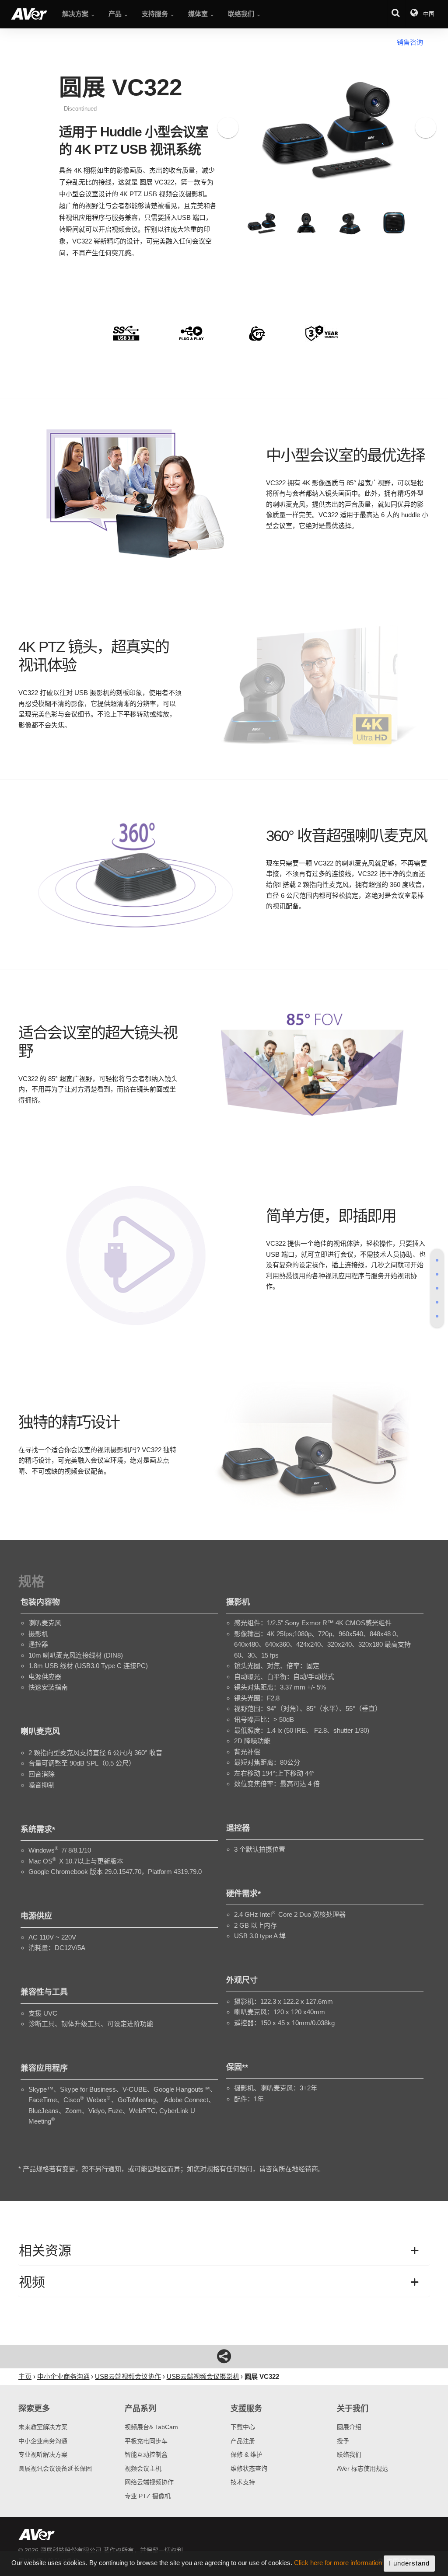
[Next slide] (426, 128)
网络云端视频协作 (149, 2482)
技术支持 (243, 2482)
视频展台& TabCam (151, 2427)
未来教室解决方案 (43, 2427)
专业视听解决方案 (43, 2454)
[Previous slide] (228, 128)
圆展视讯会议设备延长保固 (55, 2468)
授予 (343, 2441)
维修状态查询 (249, 2468)
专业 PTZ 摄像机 (148, 2496)
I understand (409, 2563)
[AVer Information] (29, 14)
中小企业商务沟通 (43, 2441)
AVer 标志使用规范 (362, 2468)
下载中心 (243, 2427)
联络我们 (349, 2454)
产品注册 (243, 2441)
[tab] (437, 1260)
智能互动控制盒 (146, 2454)
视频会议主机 (143, 2468)
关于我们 (353, 2409)
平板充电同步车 (146, 2441)
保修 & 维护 (247, 2454)
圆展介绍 (349, 2427)
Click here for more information (338, 2563)
